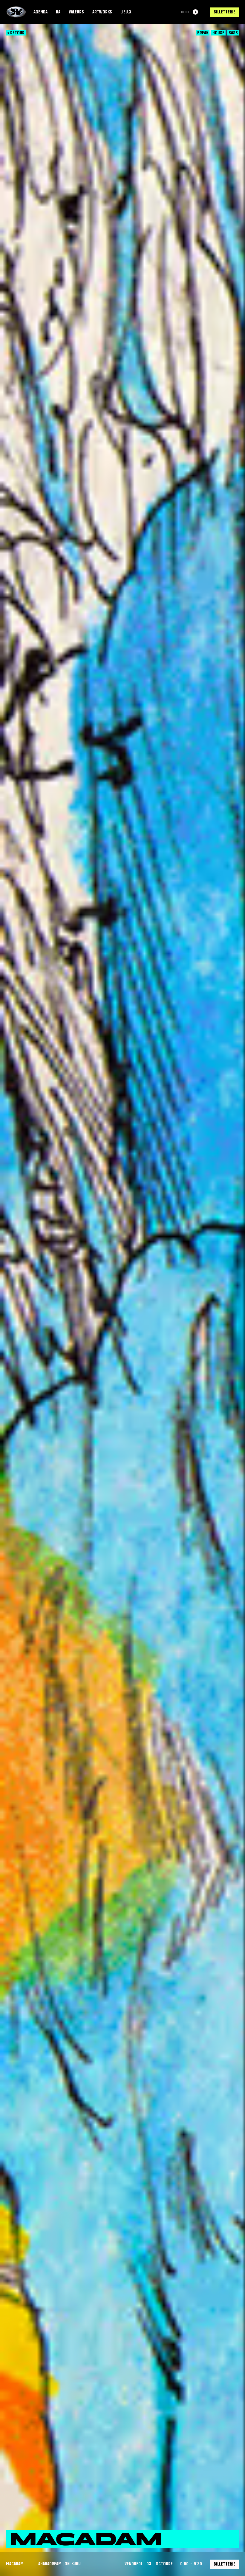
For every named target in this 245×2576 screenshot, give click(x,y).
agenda (40, 12)
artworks (102, 12)
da (58, 12)
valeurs (76, 12)
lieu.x (126, 12)
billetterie (225, 12)
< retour (16, 33)
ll (195, 12)
